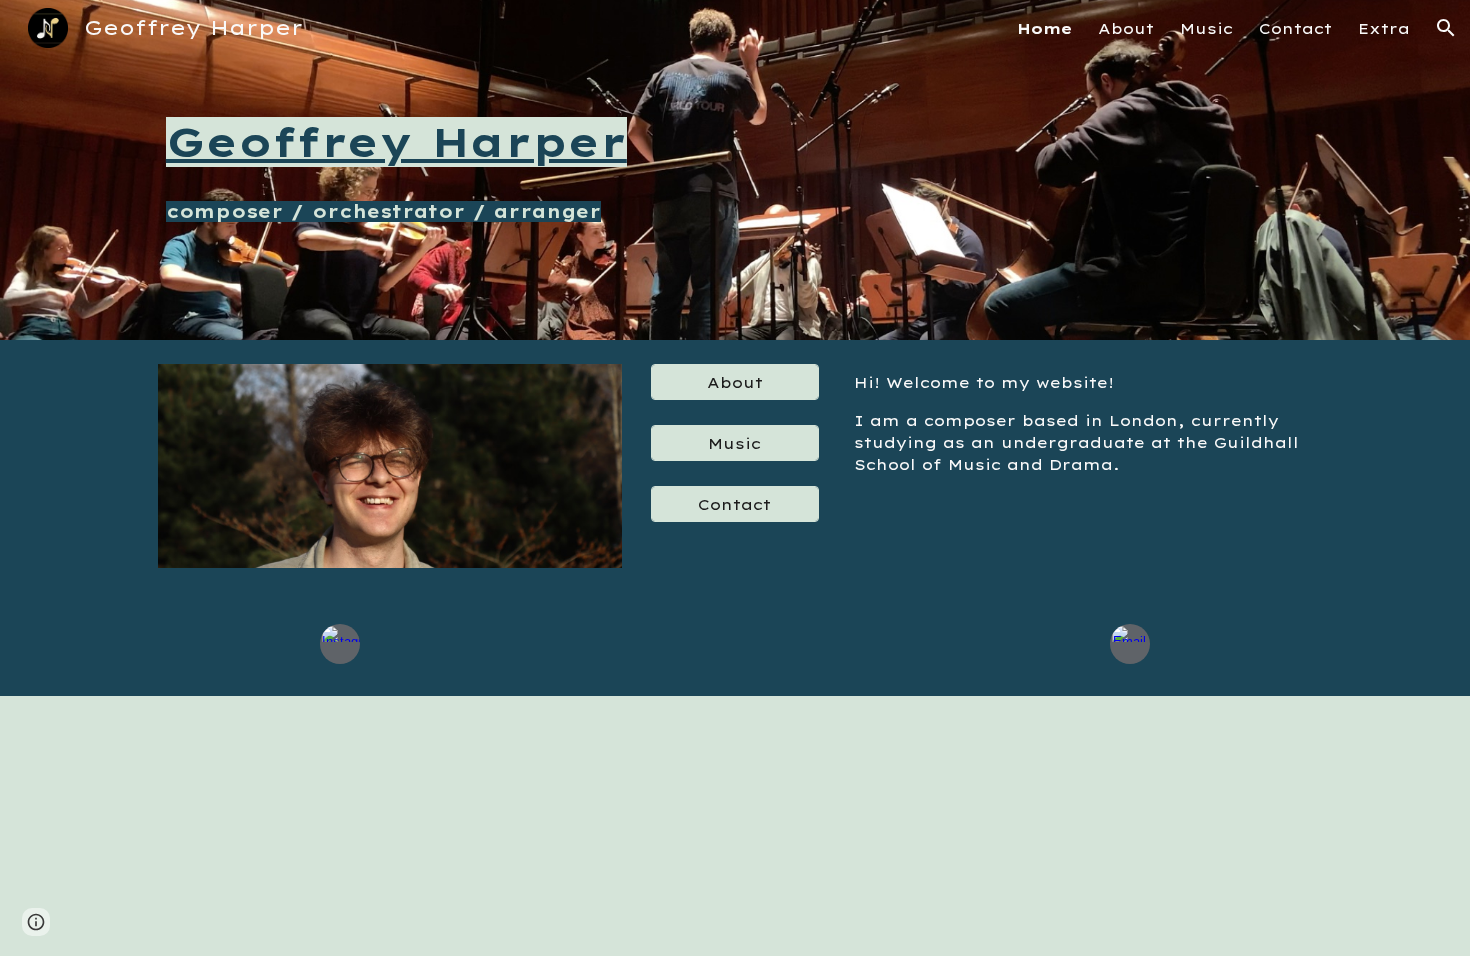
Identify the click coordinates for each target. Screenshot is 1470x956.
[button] (1446, 28)
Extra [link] (1384, 28)
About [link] (1126, 28)
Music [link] (1206, 28)
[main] (439, 142)
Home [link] (1044, 28)
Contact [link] (1295, 28)
